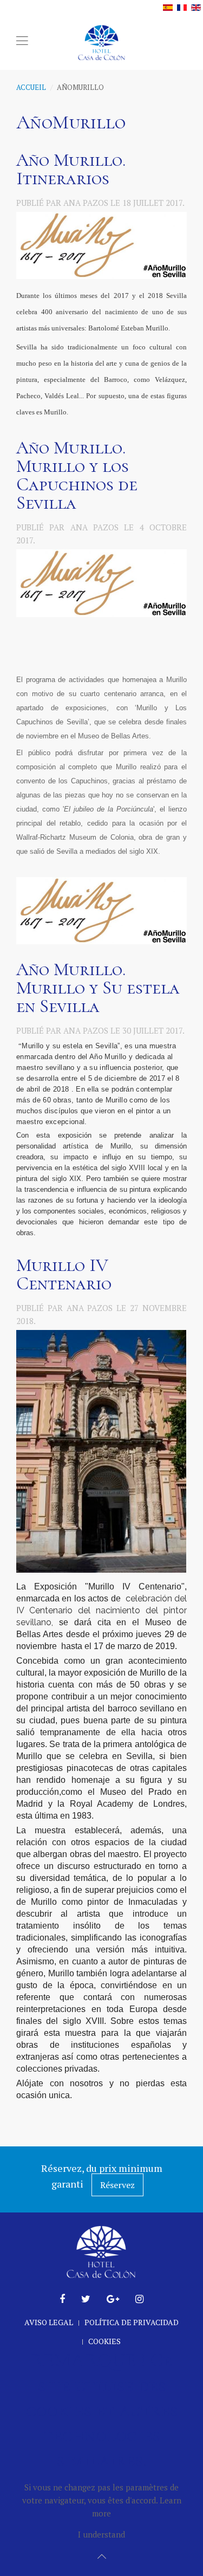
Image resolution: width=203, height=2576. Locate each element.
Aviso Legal (49, 2322)
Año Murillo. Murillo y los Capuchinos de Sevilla (77, 475)
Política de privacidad (132, 2322)
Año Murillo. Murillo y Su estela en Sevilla (98, 988)
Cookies (104, 2341)
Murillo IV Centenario (64, 1274)
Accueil (31, 87)
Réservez (117, 2185)
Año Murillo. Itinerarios (71, 169)
